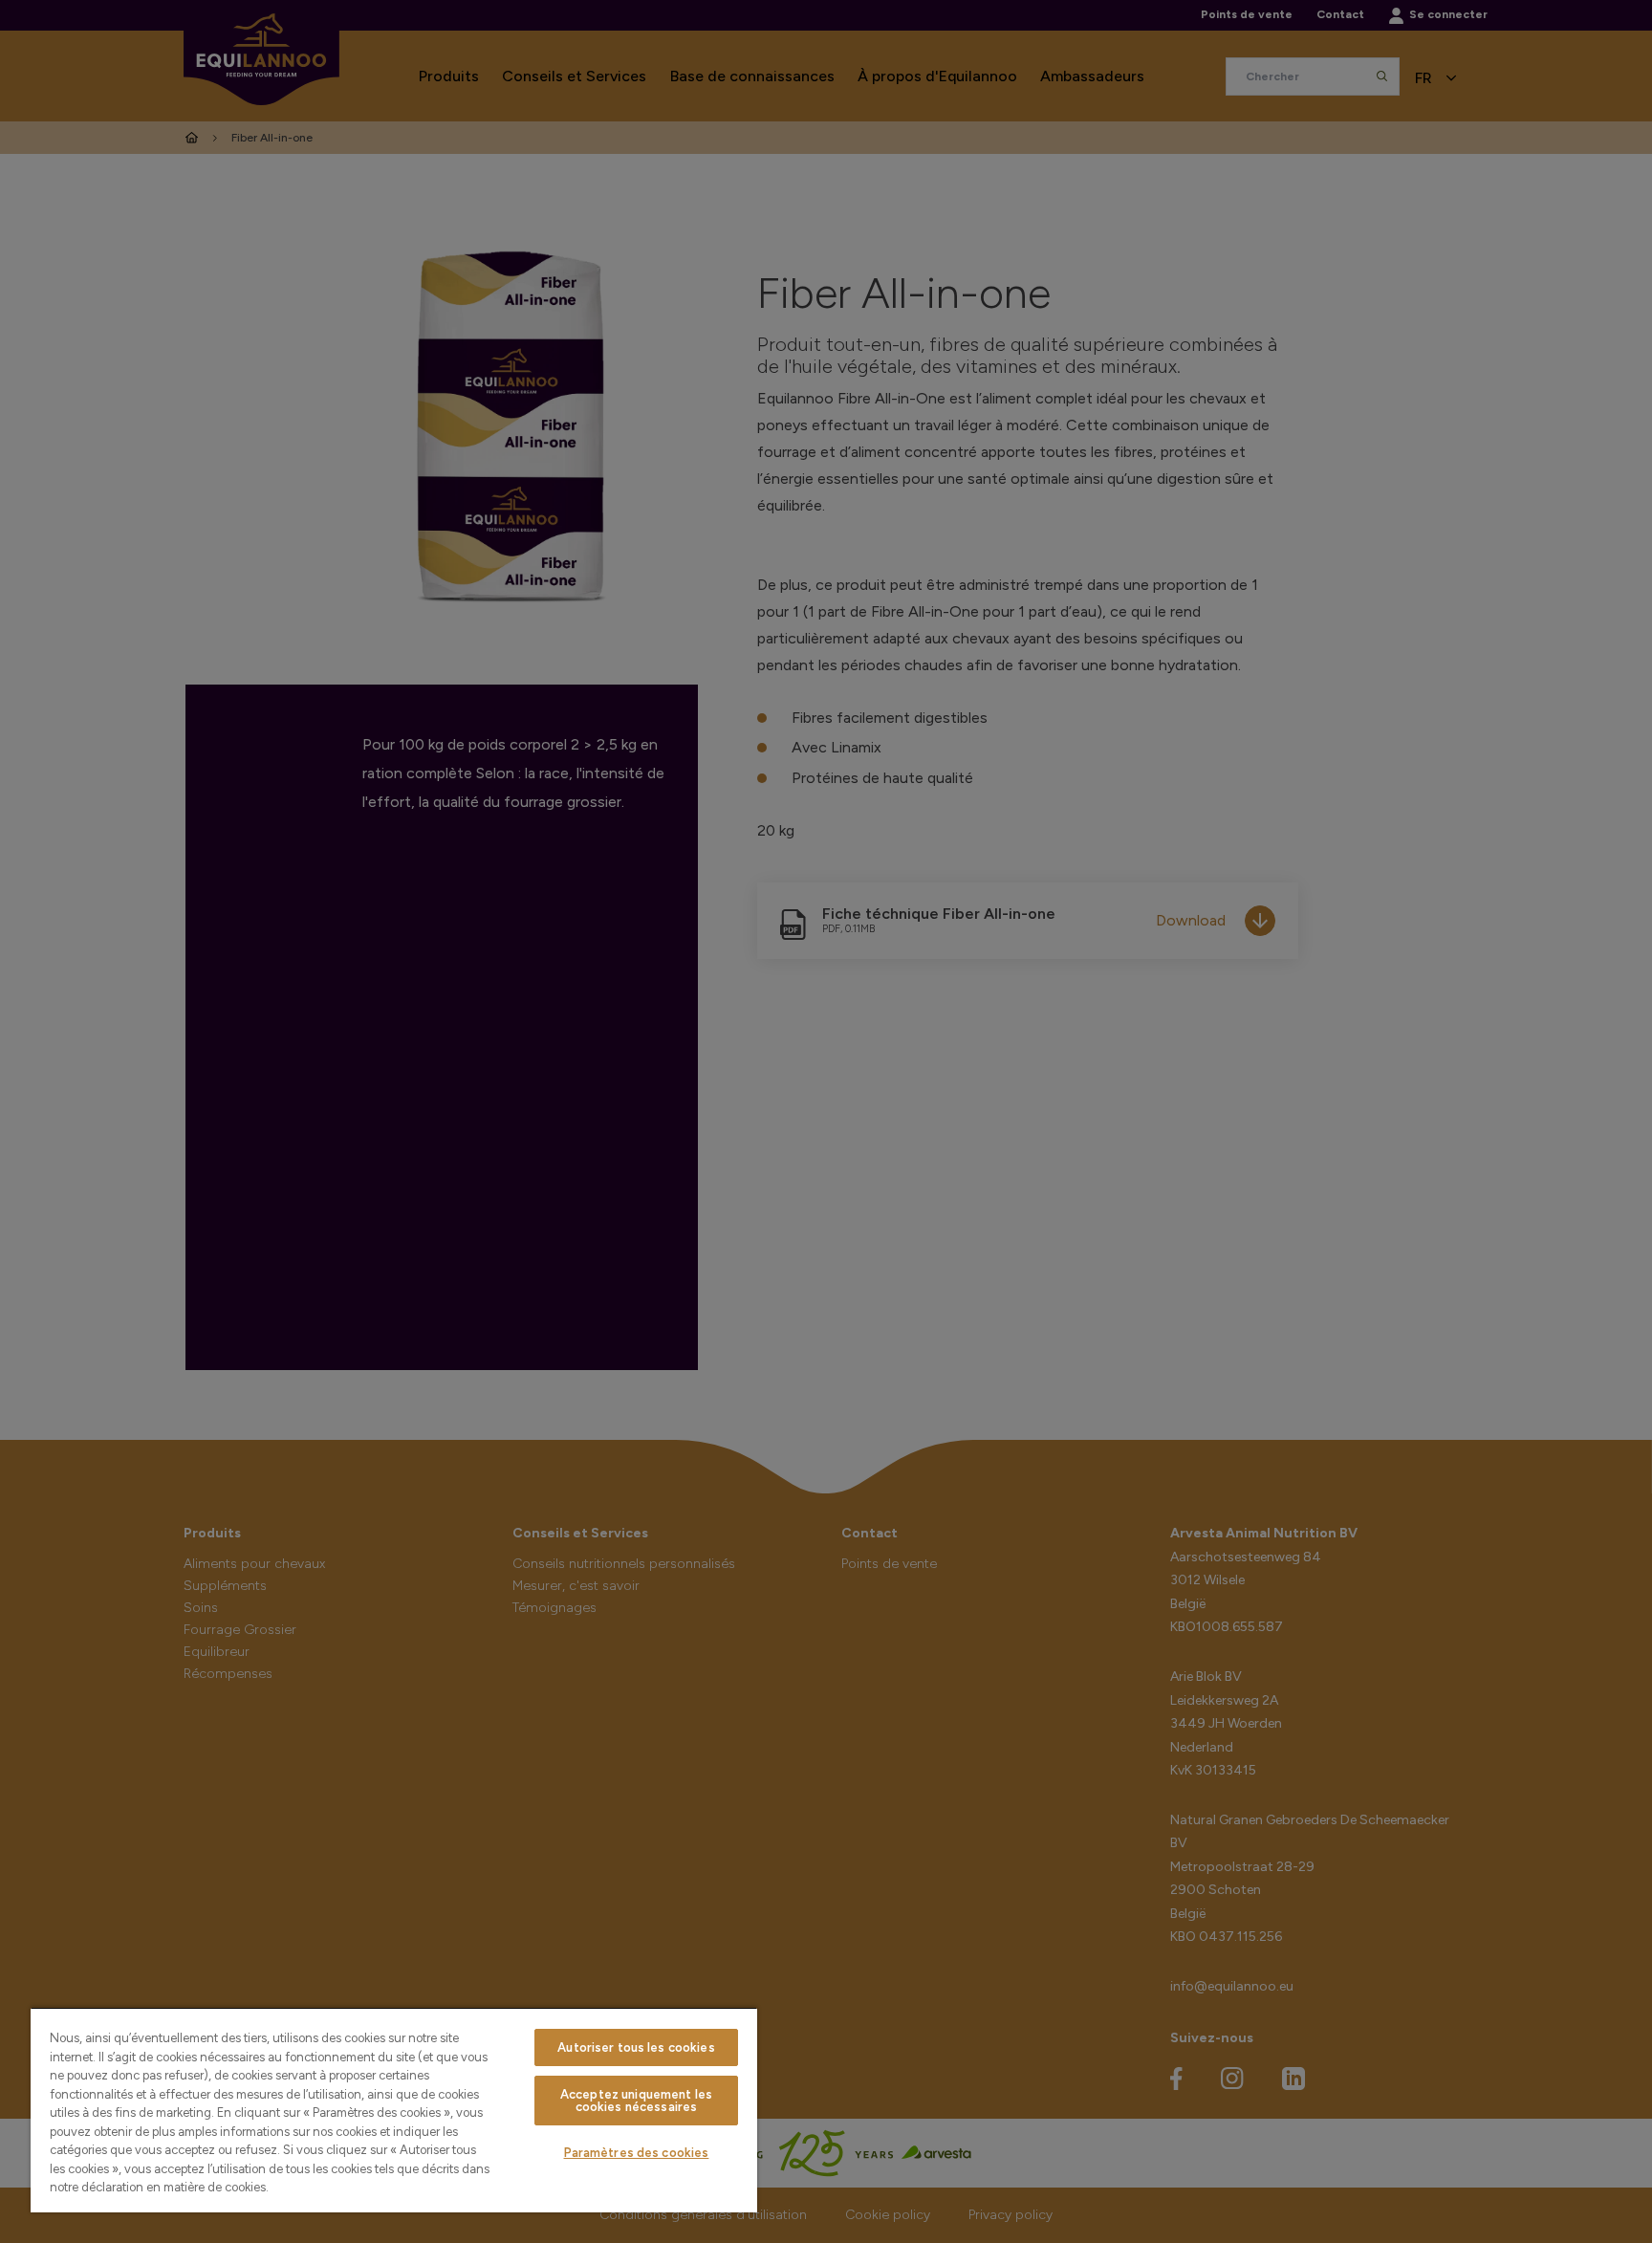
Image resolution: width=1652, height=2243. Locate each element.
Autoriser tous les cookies (636, 2047)
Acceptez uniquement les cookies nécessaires (636, 2101)
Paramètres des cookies (637, 2153)
